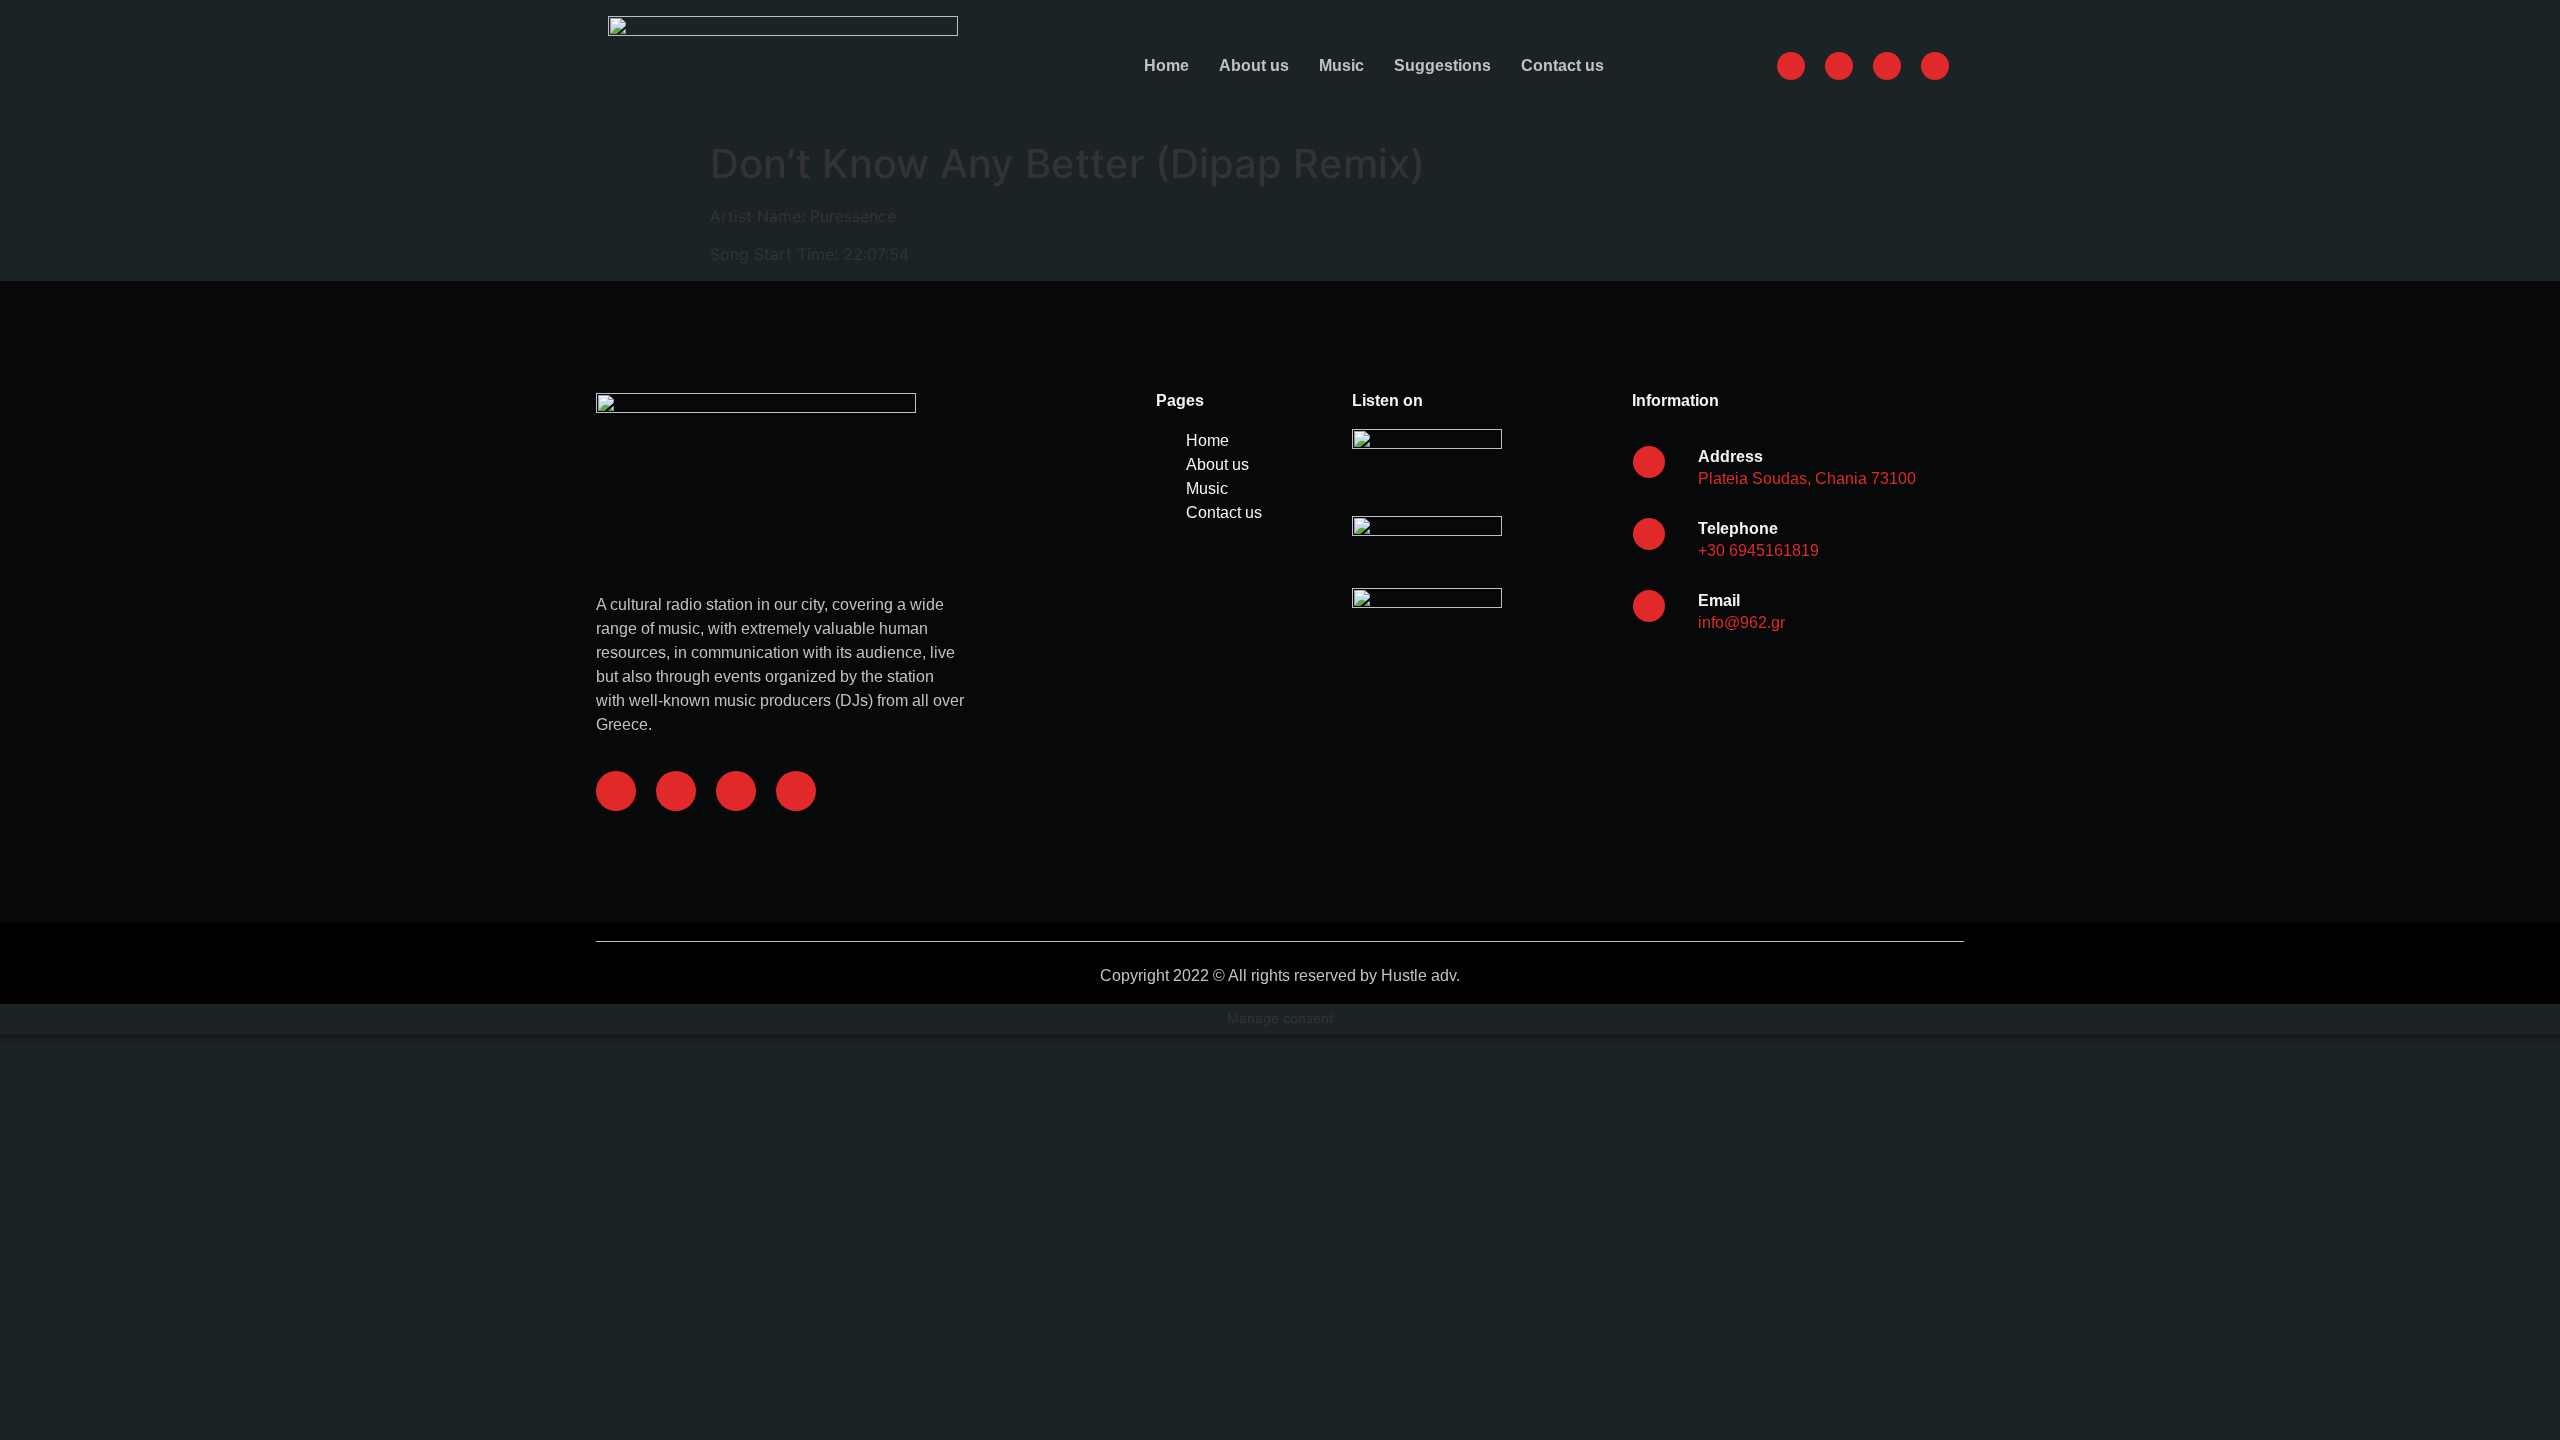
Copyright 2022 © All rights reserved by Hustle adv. (1280, 975)
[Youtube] (796, 791)
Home (1166, 65)
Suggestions (1442, 65)
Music (1341, 65)
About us (1254, 65)
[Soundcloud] (736, 791)
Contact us (1562, 65)
